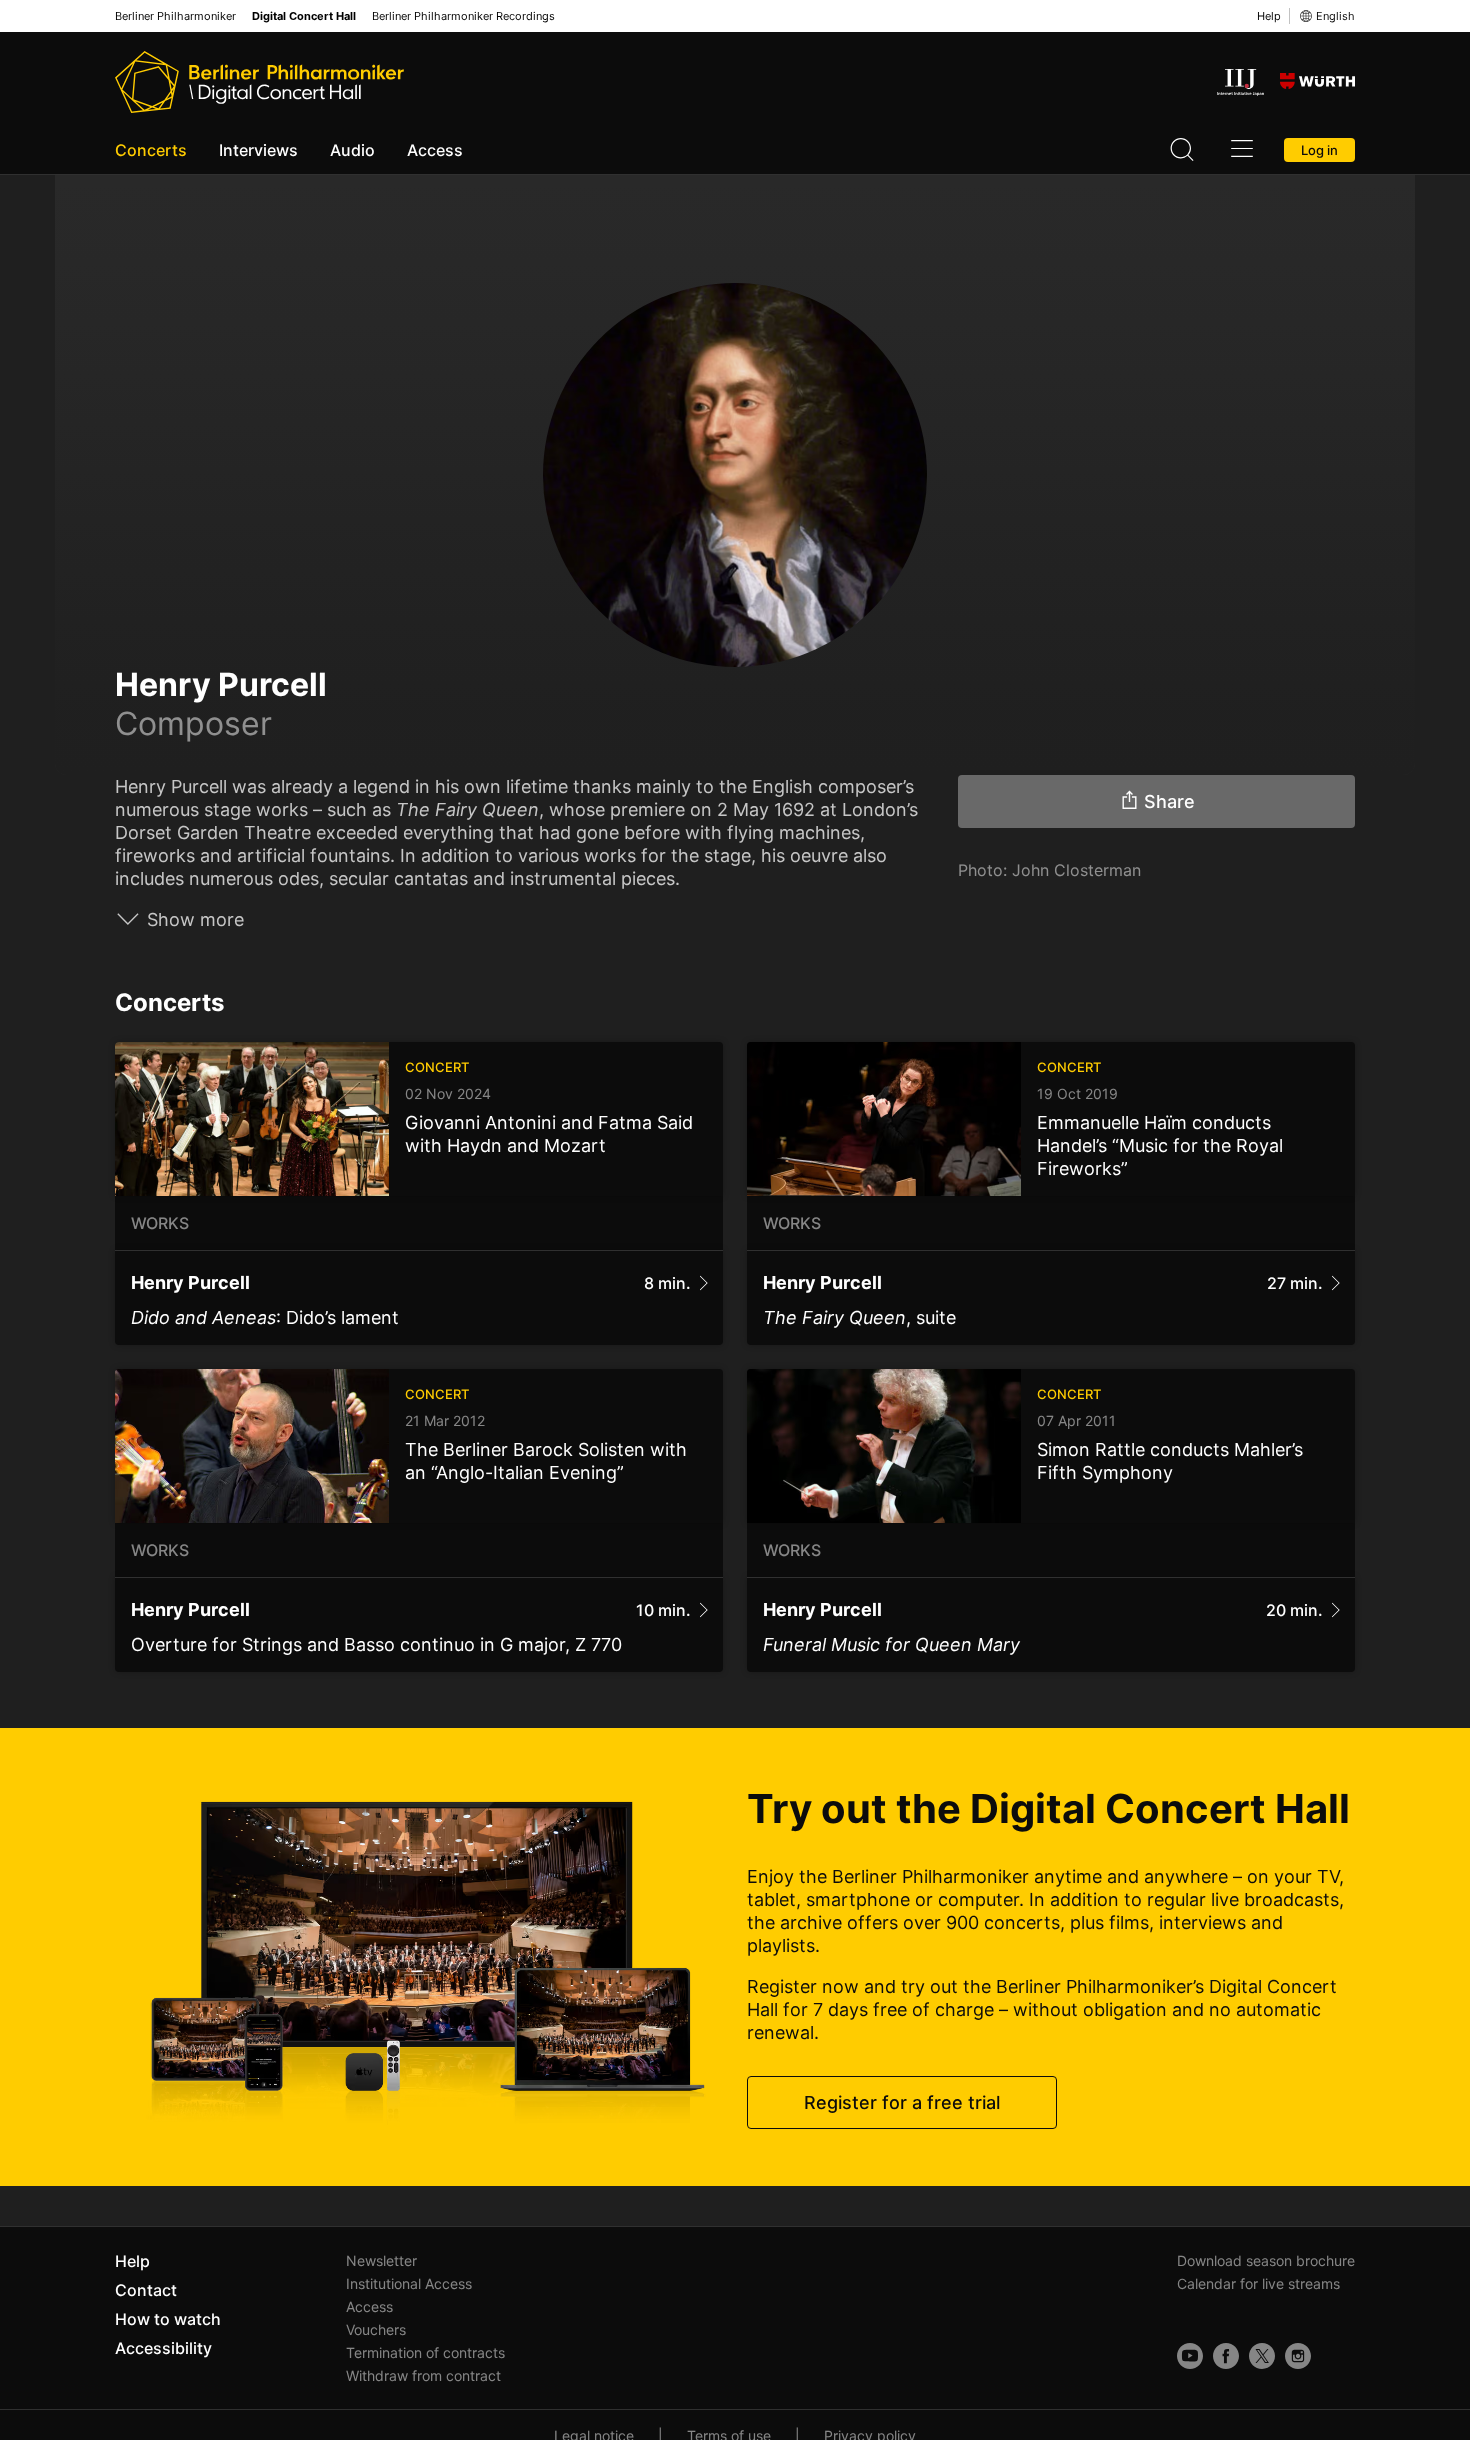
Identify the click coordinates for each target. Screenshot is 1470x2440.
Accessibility (163, 2348)
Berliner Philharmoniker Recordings (463, 16)
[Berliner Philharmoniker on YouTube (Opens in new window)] (1190, 2356)
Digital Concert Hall (304, 16)
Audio (352, 150)
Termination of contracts (425, 2352)
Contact (146, 2290)
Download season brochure (1266, 2260)
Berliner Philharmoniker (175, 16)
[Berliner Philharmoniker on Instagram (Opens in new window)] (1298, 2356)
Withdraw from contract (423, 2375)
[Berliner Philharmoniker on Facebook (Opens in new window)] (1226, 2356)
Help (1269, 16)
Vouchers (376, 2329)
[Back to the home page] (259, 82)
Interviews (258, 150)
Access (435, 150)
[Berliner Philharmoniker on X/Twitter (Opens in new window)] (1262, 2356)
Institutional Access (409, 2283)
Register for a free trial (902, 2102)
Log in (1319, 150)
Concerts (151, 150)
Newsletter (381, 2260)
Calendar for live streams (1258, 2283)
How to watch (168, 2319)
